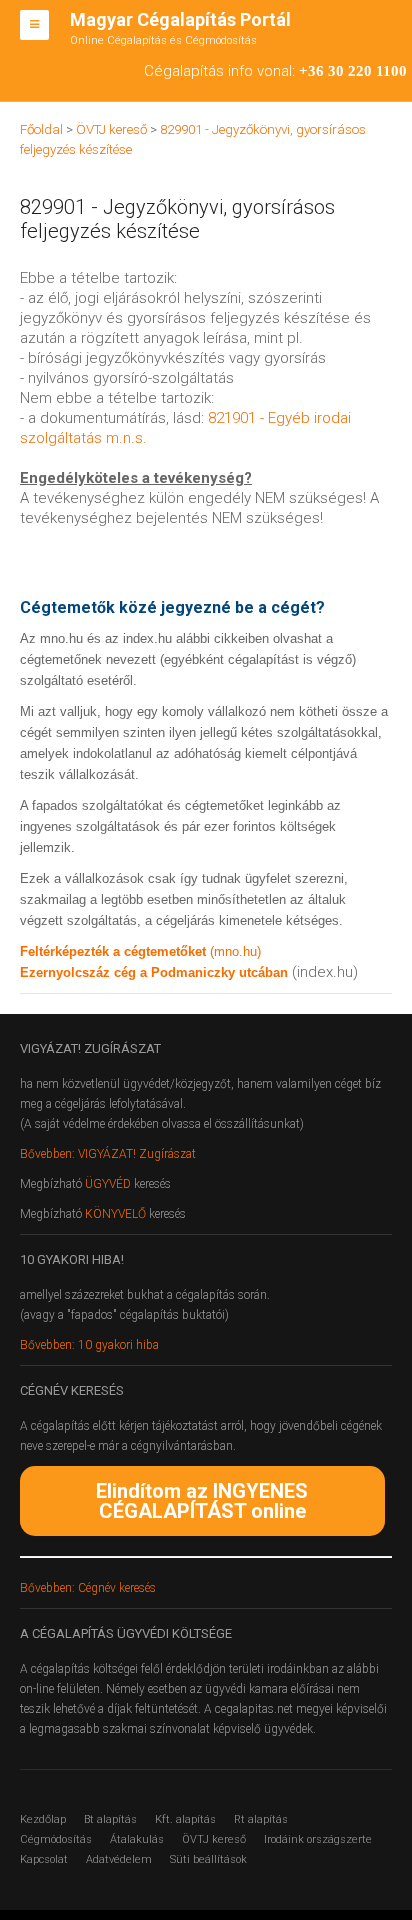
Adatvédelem (119, 1859)
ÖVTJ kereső (214, 1839)
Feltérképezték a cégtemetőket (115, 951)
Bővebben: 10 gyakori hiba (89, 1345)
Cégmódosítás (56, 1839)
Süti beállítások (208, 1859)
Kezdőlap (43, 1819)
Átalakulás (137, 1839)
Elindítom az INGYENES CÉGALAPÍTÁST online (202, 1501)
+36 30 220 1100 (353, 71)
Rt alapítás (261, 1819)
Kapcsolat (44, 1859)
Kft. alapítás (185, 1819)
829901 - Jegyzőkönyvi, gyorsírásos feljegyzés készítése (177, 219)
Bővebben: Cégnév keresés (88, 1588)
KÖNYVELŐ (117, 1214)
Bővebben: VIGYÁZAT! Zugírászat (108, 1154)
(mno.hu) (235, 951)
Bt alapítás (110, 1819)
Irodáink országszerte (318, 1839)
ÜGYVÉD (108, 1184)
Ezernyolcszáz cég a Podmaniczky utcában (154, 972)
